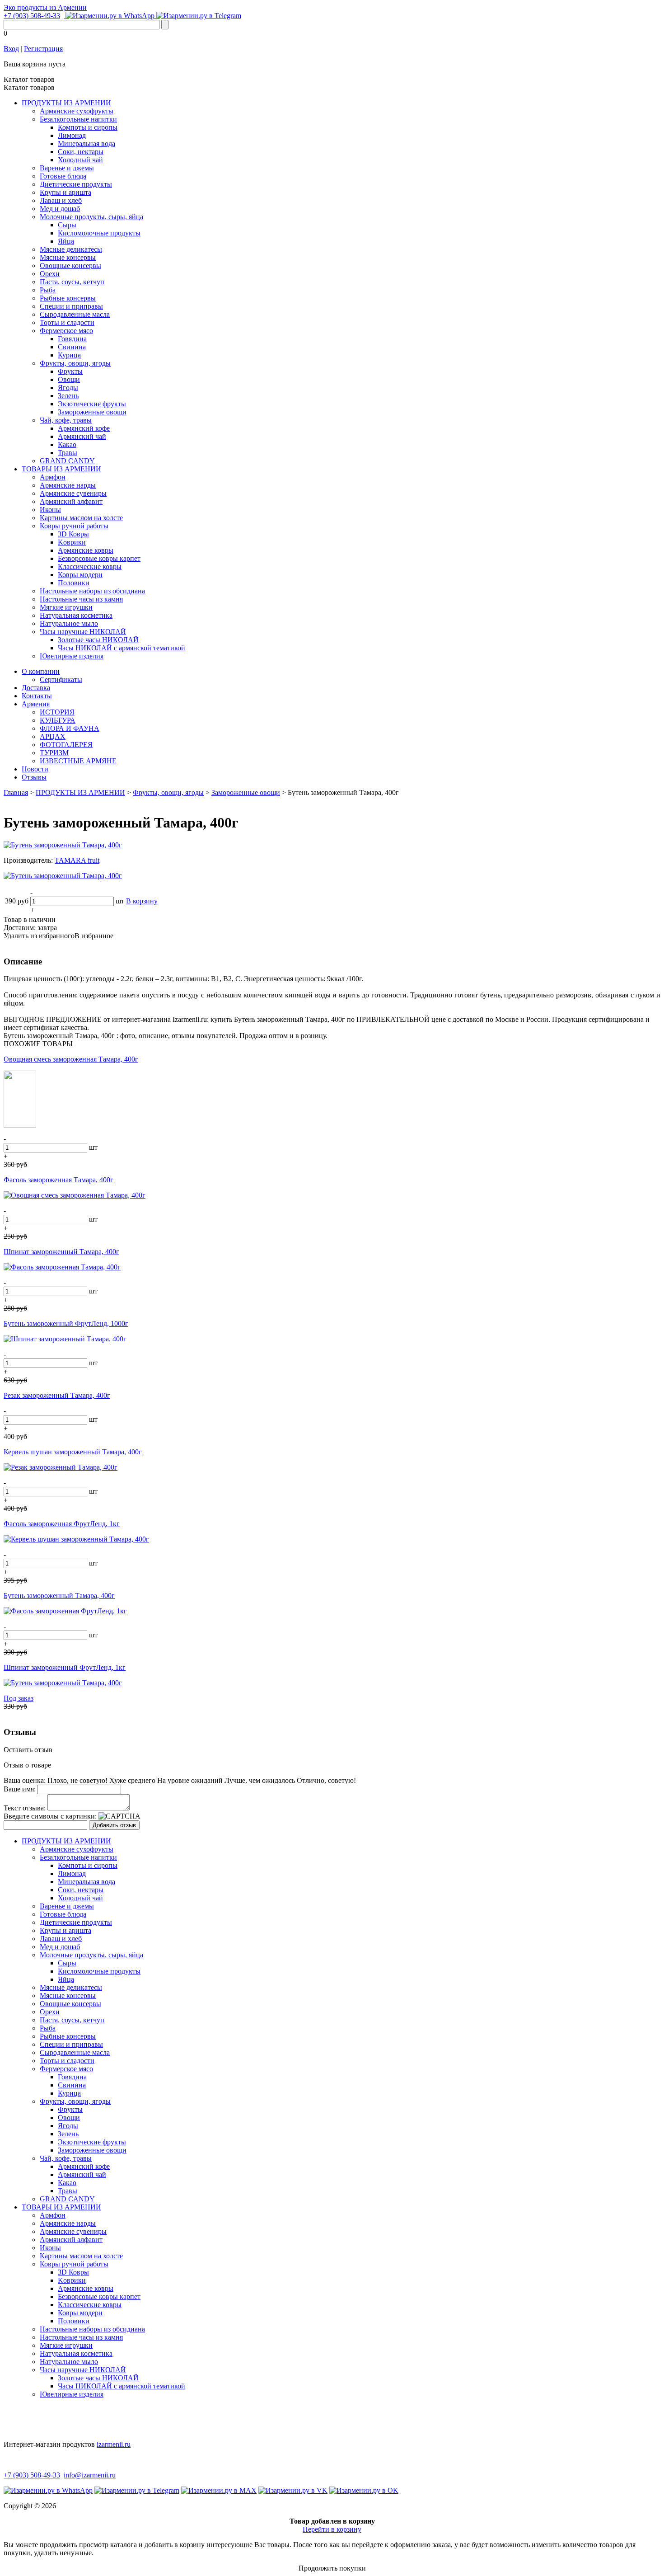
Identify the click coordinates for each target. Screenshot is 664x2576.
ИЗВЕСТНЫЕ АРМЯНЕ (78, 761)
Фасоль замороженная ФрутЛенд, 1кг (62, 1524)
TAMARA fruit (77, 860)
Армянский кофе (84, 428)
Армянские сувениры (73, 493)
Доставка (36, 688)
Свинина (72, 347)
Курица (69, 355)
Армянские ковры (86, 550)
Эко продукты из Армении (45, 7)
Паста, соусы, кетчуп (72, 282)
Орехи (50, 274)
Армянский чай (82, 436)
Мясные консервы (68, 257)
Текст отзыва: (25, 1808)
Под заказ (19, 1698)
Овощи (69, 379)
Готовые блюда (63, 176)
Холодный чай (80, 160)
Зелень (68, 396)
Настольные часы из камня (81, 599)
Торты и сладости (67, 322)
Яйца (66, 241)
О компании (41, 671)
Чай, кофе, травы (66, 420)
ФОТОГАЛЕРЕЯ (66, 745)
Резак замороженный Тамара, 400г (57, 1395)
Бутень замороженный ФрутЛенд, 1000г (66, 1323)
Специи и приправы (71, 306)
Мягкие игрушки (66, 607)
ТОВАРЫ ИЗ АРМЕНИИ (61, 469)
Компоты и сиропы (88, 127)
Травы (68, 453)
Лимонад (72, 135)
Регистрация (43, 49)
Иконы (50, 510)
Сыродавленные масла (75, 314)
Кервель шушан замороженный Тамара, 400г (73, 1452)
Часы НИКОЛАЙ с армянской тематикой (122, 648)
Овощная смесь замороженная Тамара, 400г (71, 1059)
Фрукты (70, 371)
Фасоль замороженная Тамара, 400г (58, 1180)
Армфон (53, 477)
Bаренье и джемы (67, 168)
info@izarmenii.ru (90, 2475)
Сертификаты (61, 679)
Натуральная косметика (76, 615)
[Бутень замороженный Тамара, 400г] (63, 845)
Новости (35, 769)
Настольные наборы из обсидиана (92, 591)
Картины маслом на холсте (81, 518)
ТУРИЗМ (54, 753)
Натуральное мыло (69, 623)
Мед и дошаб (60, 209)
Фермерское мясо (66, 331)
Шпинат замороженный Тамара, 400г (61, 1252)
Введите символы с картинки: (50, 1816)
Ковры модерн (80, 575)
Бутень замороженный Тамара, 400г (59, 1596)
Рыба (48, 290)
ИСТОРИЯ (57, 712)
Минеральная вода (87, 143)
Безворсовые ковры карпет (99, 558)
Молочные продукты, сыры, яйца (91, 217)
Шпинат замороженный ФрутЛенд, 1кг (65, 1667)
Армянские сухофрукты (77, 111)
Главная (16, 792)
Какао (67, 444)
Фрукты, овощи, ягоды (75, 363)
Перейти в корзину (332, 2529)
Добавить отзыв (114, 1825)
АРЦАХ (53, 736)
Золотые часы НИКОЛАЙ (98, 640)
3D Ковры (73, 534)
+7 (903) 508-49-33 (32, 16)
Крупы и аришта (65, 192)
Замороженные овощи (92, 412)
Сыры (67, 225)
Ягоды (68, 388)
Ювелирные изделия (72, 656)
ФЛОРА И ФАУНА (70, 728)
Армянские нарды (68, 485)
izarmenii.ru (114, 2444)
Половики (74, 583)
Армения (36, 704)
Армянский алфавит (71, 501)
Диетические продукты (76, 184)
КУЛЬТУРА (58, 720)
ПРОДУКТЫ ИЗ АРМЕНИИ (66, 103)
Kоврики (72, 542)
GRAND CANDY (67, 461)
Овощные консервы (70, 266)
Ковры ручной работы (74, 526)
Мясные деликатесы (71, 249)
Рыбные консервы (68, 298)
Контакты (37, 696)
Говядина (72, 339)
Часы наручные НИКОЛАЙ (83, 632)
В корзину (142, 901)
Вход (11, 49)
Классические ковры (90, 566)
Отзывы (34, 777)
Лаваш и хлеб (61, 200)
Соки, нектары (81, 152)
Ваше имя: (20, 1789)
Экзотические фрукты (92, 404)
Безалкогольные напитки (78, 119)
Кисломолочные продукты (99, 233)
